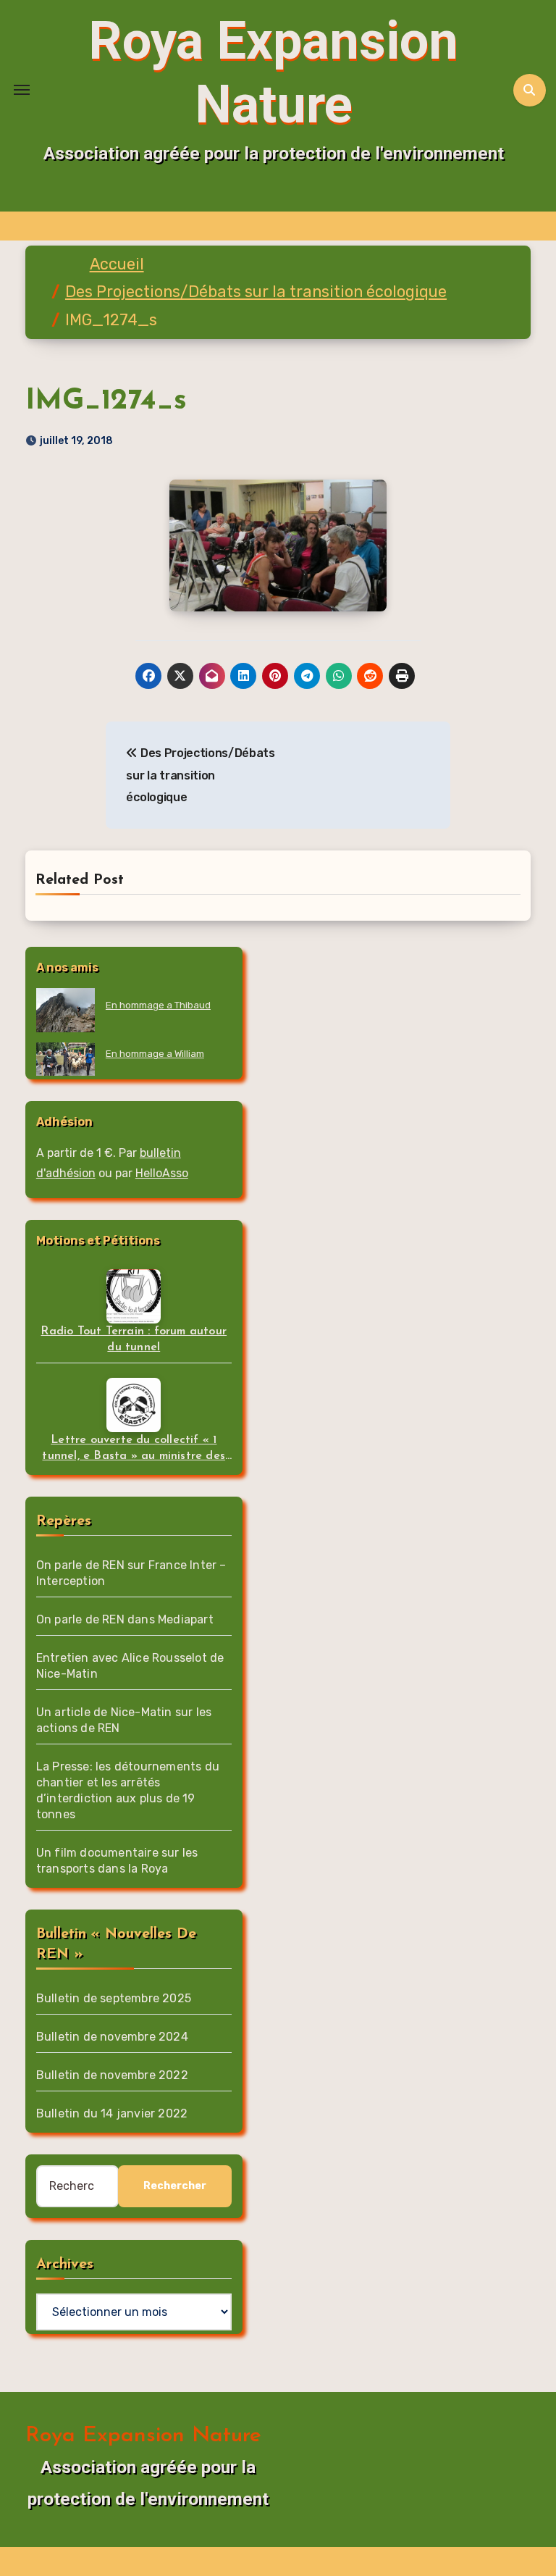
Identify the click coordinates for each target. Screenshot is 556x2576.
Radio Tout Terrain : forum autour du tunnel (134, 1339)
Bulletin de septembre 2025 (114, 1998)
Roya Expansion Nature (143, 2436)
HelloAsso (162, 1173)
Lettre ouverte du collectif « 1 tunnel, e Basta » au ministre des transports (134, 1449)
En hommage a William (155, 1054)
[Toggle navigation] (22, 90)
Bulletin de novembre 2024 (112, 2037)
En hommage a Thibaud (158, 1005)
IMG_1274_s (106, 401)
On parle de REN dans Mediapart (125, 1619)
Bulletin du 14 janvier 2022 (112, 2113)
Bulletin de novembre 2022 (112, 2075)
